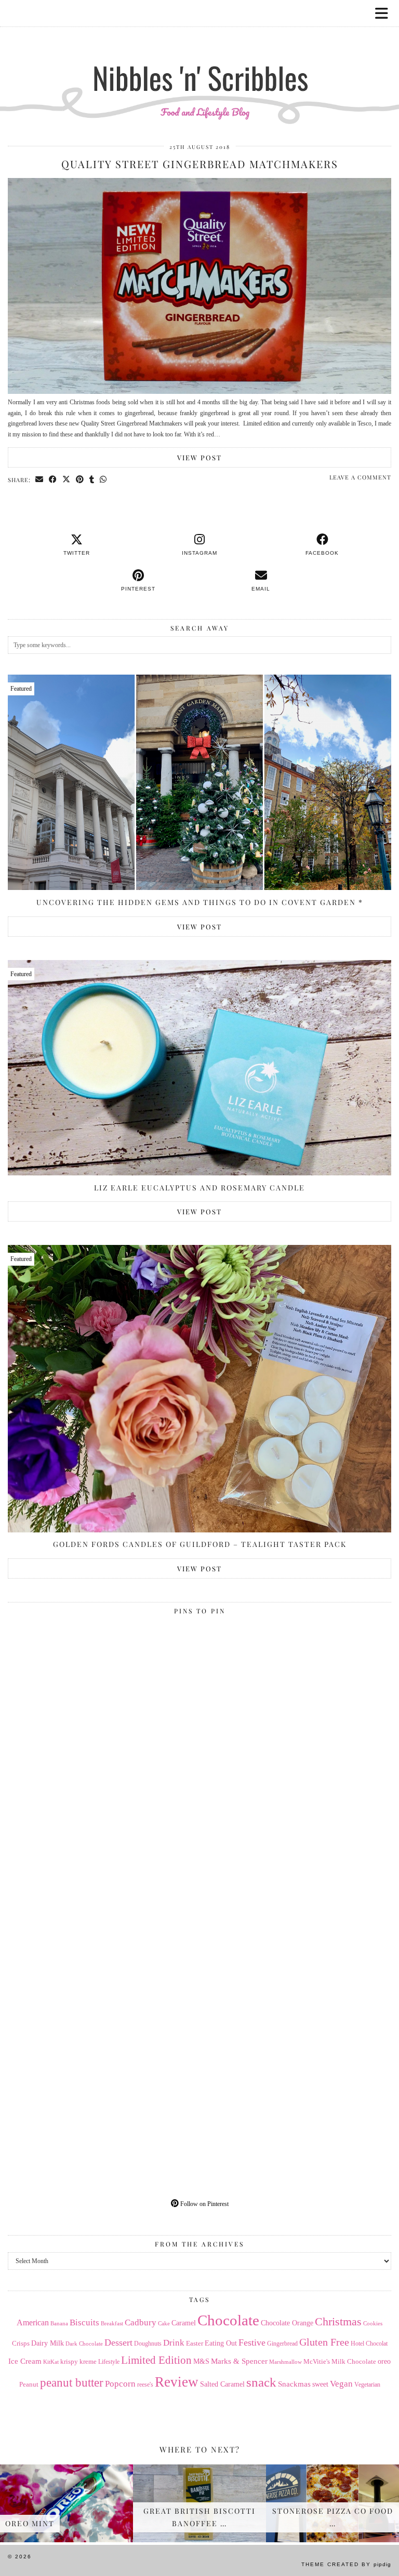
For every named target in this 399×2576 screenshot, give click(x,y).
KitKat (51, 2362)
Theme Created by (346, 2564)
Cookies (373, 2323)
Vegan (341, 2384)
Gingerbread (282, 2344)
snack (261, 2382)
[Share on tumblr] (92, 479)
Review (177, 2382)
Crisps (21, 2344)
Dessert (118, 2342)
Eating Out (221, 2343)
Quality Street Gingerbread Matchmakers (200, 164)
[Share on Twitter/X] (66, 479)
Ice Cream (25, 2361)
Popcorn (120, 2383)
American (33, 2322)
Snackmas (294, 2384)
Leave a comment (360, 477)
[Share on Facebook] (53, 479)
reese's (145, 2385)
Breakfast (112, 2324)
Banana (59, 2323)
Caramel (184, 2323)
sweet (320, 2384)
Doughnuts (148, 2344)
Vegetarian (367, 2385)
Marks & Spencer (239, 2361)
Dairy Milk (48, 2343)
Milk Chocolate (354, 2361)
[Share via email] (39, 479)
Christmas (338, 2322)
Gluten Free (324, 2342)
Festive (252, 2342)
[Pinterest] (104, 1715)
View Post (199, 457)
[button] (385, 13)
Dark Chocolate (84, 2344)
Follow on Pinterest (204, 2204)
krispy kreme (78, 2361)
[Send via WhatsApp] (103, 479)
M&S (201, 2361)
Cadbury (141, 2322)
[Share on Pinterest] (80, 479)
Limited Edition (156, 2360)
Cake (164, 2324)
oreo (384, 2361)
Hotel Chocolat (369, 2344)
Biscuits (84, 2322)
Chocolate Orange (287, 2323)
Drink (174, 2343)
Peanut (29, 2384)
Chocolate (228, 2320)
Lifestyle (109, 2362)
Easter (195, 2343)
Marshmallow (285, 2362)
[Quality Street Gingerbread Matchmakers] (199, 392)
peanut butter (72, 2382)
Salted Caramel (222, 2384)
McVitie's (317, 2362)
